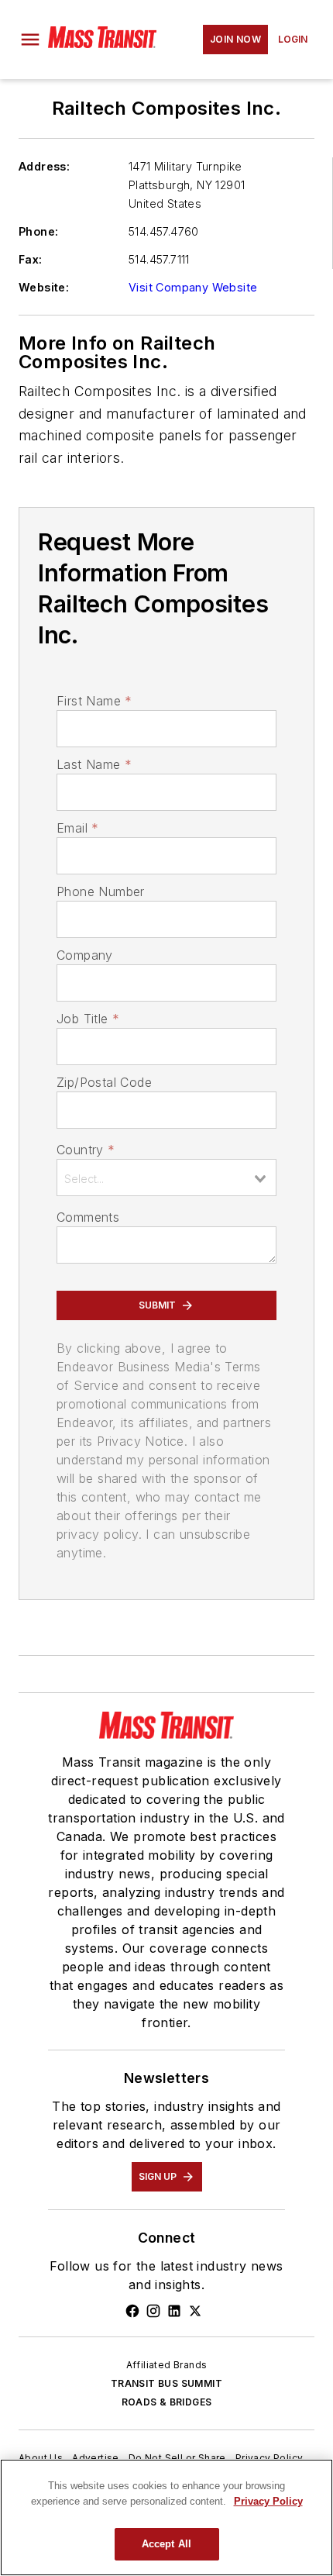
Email (77, 828)
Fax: (31, 259)
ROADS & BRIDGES (167, 2402)
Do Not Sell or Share (177, 2458)
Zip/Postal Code (104, 1082)
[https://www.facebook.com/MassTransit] (132, 2311)
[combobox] (166, 1178)
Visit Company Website (193, 287)
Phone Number (101, 891)
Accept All (166, 2544)
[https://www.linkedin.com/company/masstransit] (174, 2311)
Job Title (88, 1019)
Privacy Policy (269, 2458)
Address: (44, 166)
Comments (88, 1217)
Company (85, 955)
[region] (166, 2517)
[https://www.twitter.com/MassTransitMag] (195, 2311)
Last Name (94, 764)
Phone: (38, 231)
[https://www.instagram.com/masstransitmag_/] (153, 2311)
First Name (94, 701)
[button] (30, 40)
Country (86, 1150)
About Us (41, 2458)
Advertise (96, 2458)
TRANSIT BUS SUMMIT (166, 2383)
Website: (44, 287)
